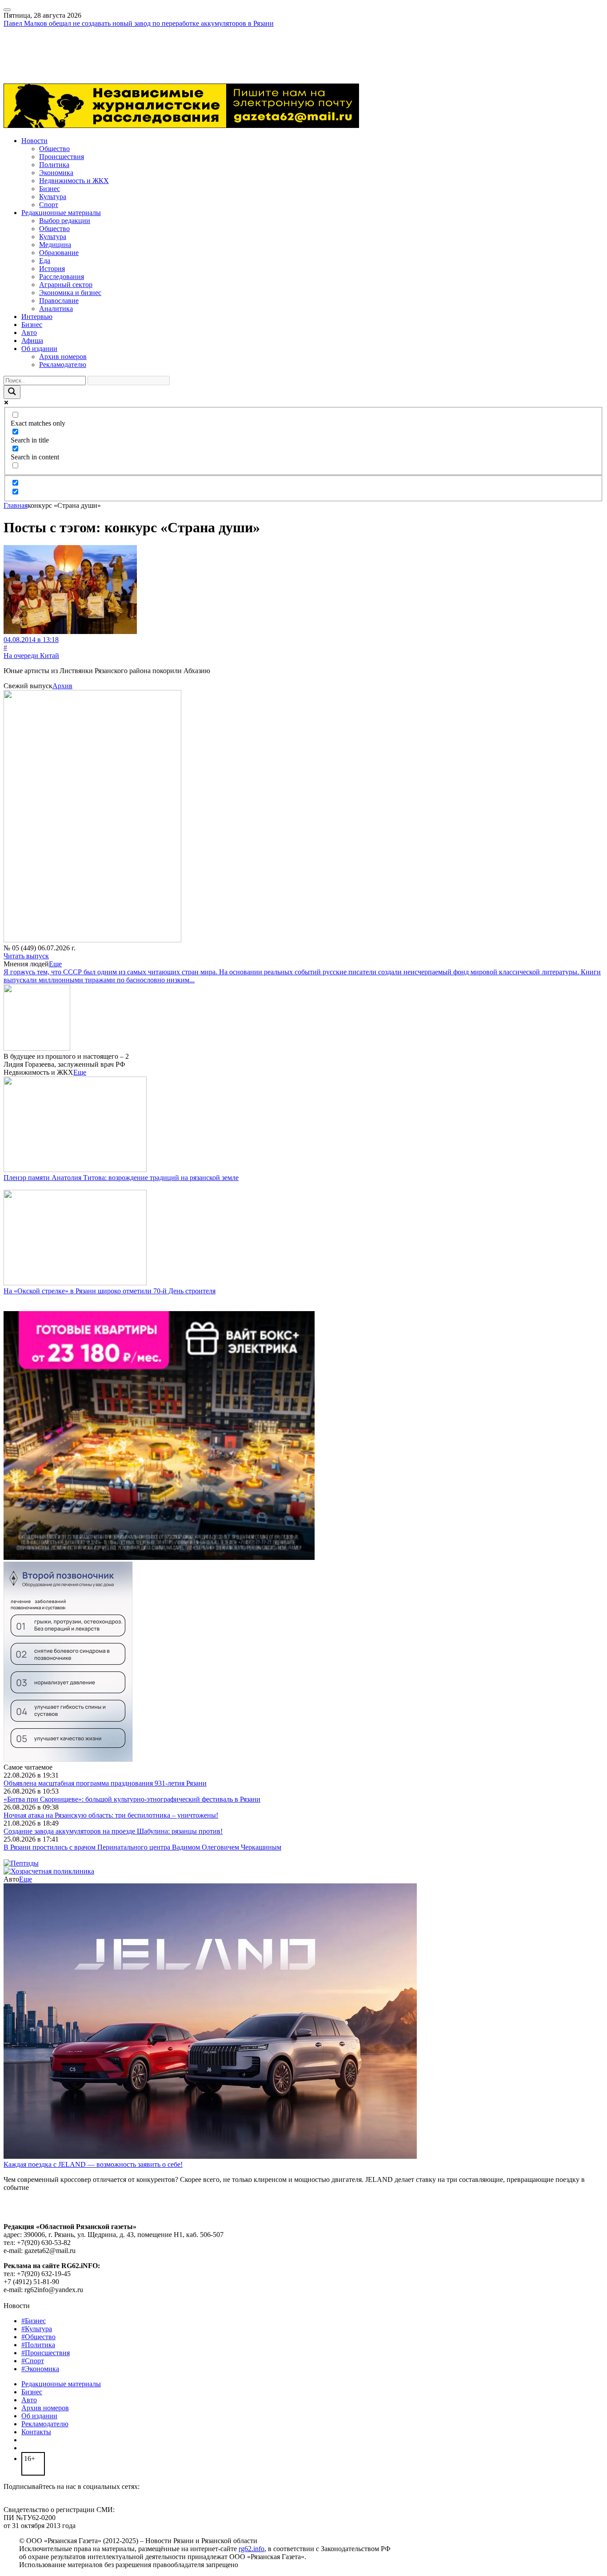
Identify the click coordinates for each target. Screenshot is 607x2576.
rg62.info (252, 2549)
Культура (53, 197)
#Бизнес (34, 2321)
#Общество (38, 2337)
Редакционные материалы (61, 213)
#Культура (37, 2329)
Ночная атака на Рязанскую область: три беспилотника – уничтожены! (111, 1815)
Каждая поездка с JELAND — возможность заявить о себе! (93, 2164)
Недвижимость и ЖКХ (74, 181)
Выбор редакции (65, 221)
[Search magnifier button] (12, 392)
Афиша (32, 341)
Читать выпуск (26, 956)
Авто (29, 333)
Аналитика (56, 309)
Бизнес (50, 189)
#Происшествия (46, 2353)
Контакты (36, 2432)
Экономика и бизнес (70, 293)
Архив (62, 686)
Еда (45, 261)
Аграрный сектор (66, 285)
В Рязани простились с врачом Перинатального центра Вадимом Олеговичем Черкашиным (142, 1847)
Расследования (62, 277)
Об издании (39, 349)
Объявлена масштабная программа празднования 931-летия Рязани (105, 1783)
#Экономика (40, 2369)
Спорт (49, 205)
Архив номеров (63, 357)
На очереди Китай (31, 656)
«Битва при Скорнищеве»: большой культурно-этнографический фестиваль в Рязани (132, 1799)
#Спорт (33, 2361)
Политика (54, 165)
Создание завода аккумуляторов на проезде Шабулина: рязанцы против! (113, 1831)
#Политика (38, 2345)
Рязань (13, 47)
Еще (55, 964)
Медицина (55, 245)
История (52, 269)
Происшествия (62, 157)
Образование (59, 253)
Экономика (56, 173)
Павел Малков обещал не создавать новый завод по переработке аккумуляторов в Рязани (139, 23)
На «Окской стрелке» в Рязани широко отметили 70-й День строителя (110, 1291)
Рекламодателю (63, 365)
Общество (54, 149)
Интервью (37, 317)
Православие (59, 301)
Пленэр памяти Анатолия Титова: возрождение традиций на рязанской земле (121, 1178)
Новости (34, 141)
